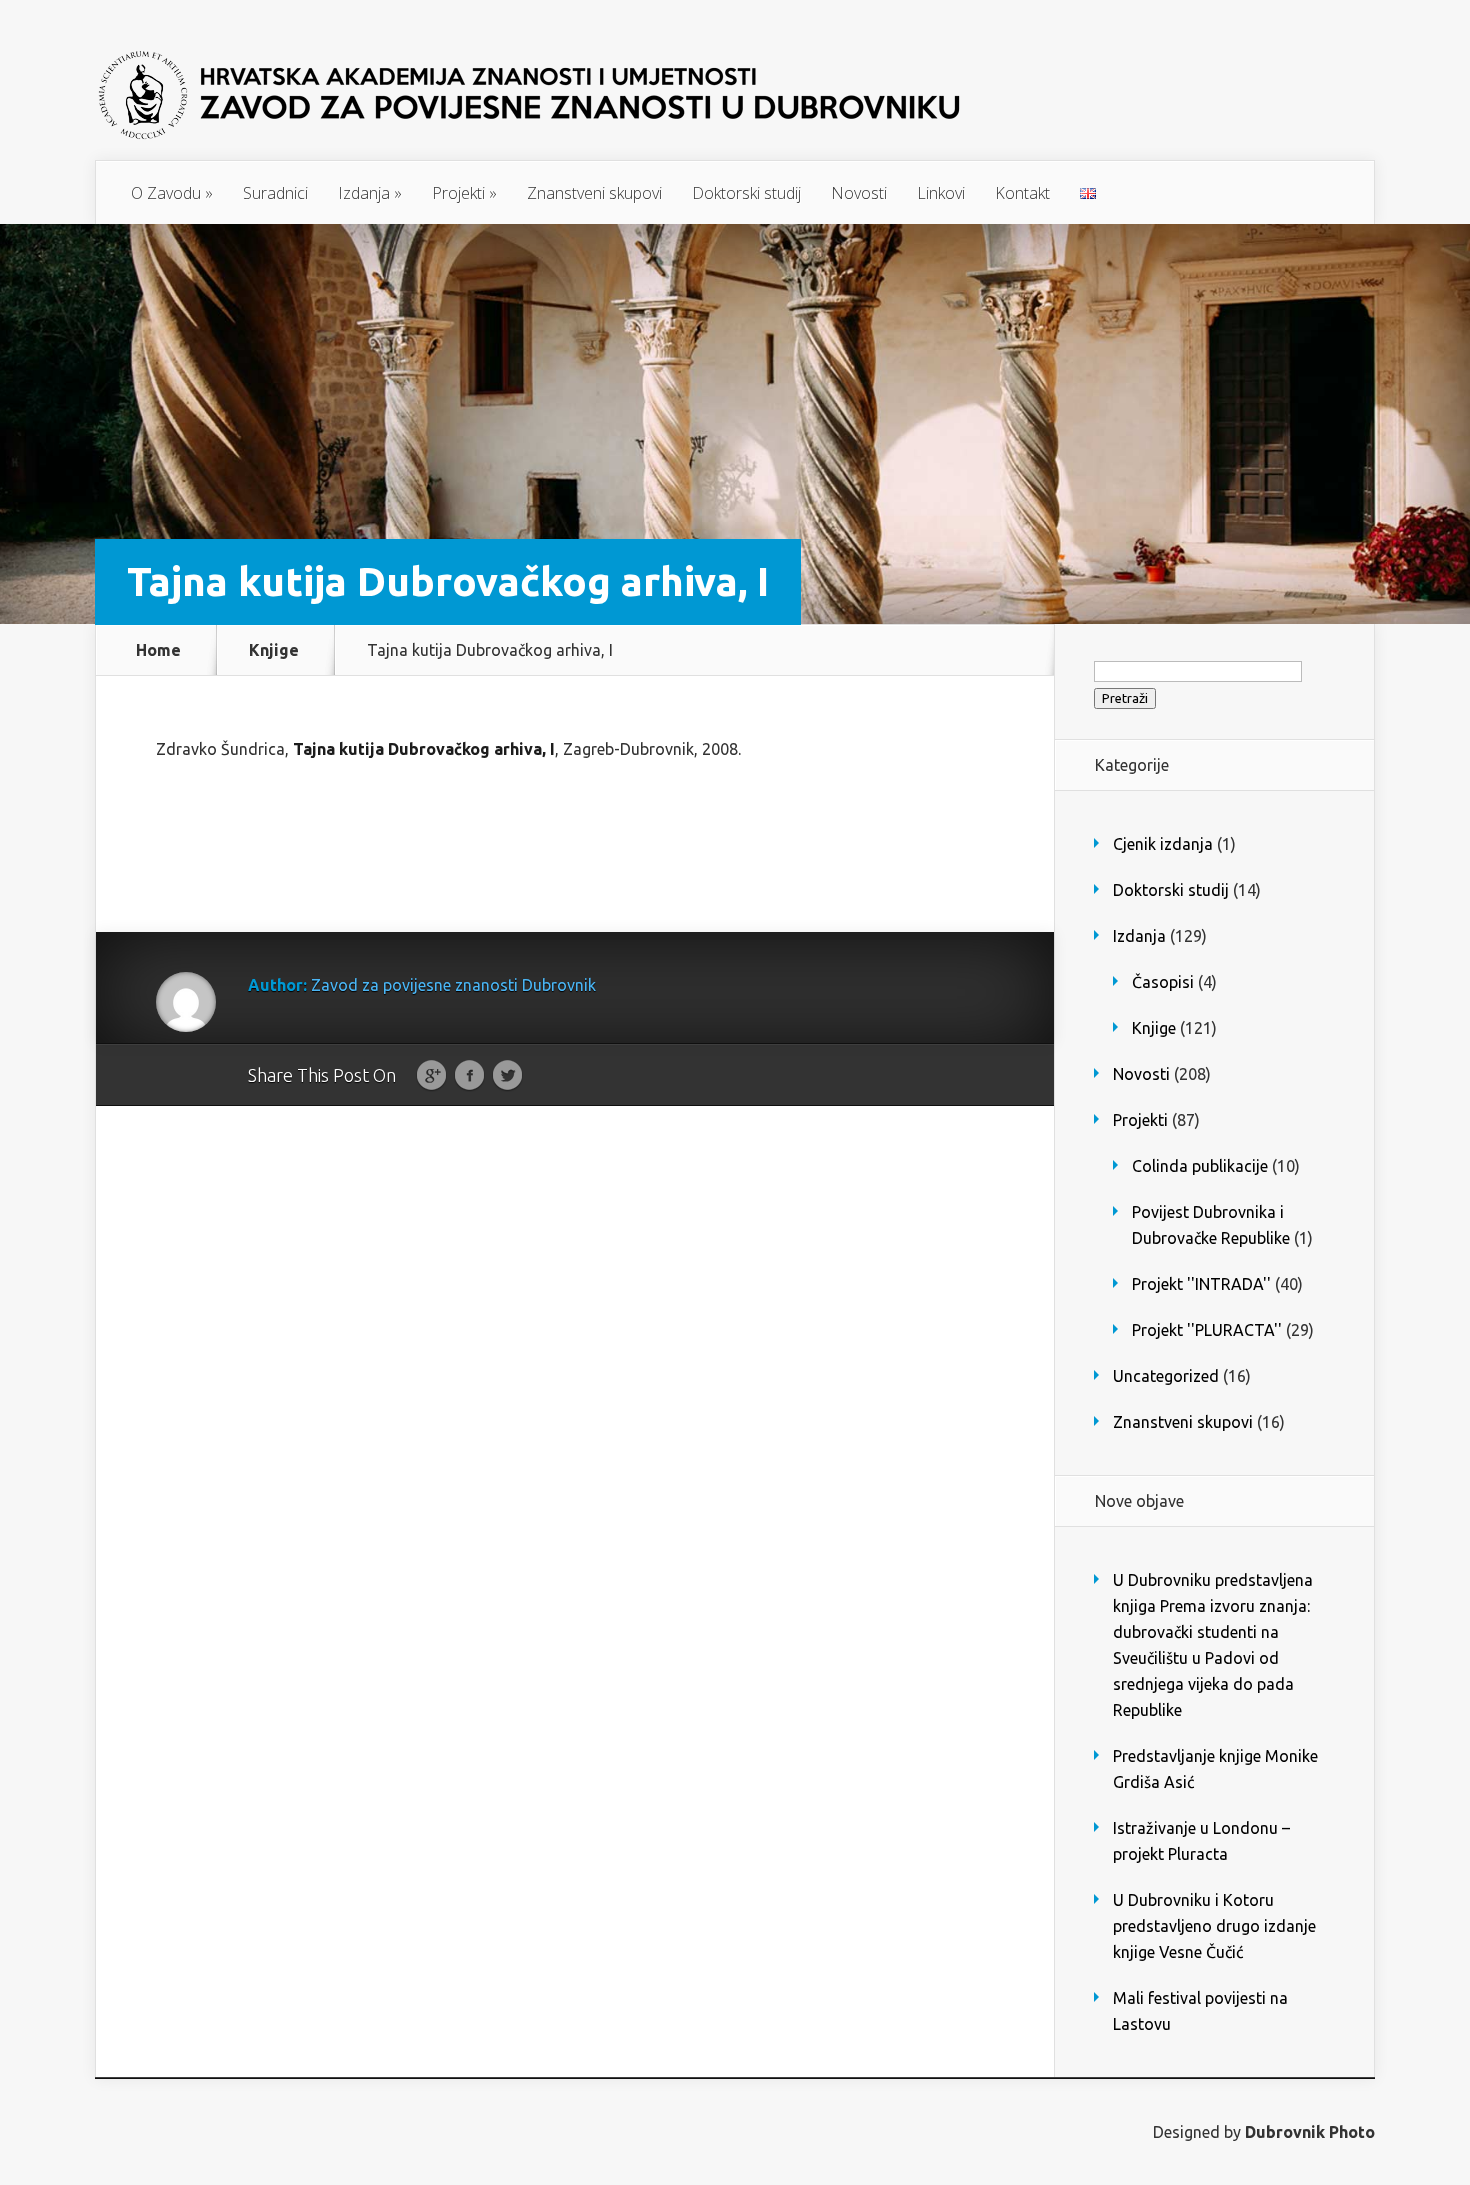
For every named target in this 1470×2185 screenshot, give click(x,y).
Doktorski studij (746, 193)
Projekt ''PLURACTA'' (1207, 1330)
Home (158, 650)
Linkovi (941, 193)
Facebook (469, 1076)
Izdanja (370, 193)
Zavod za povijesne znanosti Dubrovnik (453, 985)
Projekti (464, 193)
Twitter (507, 1076)
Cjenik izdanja (1163, 844)
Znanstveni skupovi (594, 193)
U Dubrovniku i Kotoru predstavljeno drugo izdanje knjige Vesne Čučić (1214, 1926)
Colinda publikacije (1200, 1166)
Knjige (274, 650)
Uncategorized (1166, 1376)
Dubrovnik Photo (1310, 2132)
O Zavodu (172, 193)
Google (431, 1076)
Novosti (859, 193)
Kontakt (1022, 193)
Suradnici (275, 193)
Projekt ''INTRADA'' (1201, 1284)
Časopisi (1163, 982)
